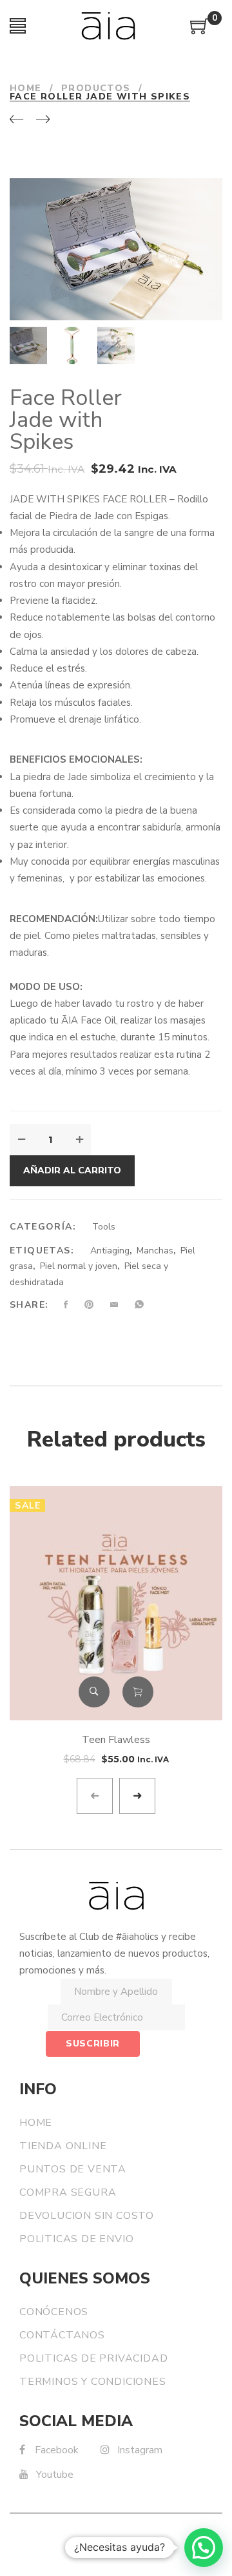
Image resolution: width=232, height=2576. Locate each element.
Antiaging (110, 1251)
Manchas (155, 1251)
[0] (200, 31)
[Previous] (16, 120)
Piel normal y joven (79, 1266)
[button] (204, 2548)
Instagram (140, 2450)
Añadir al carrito (72, 1170)
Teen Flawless (116, 1740)
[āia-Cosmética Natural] (108, 26)
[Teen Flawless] (116, 1603)
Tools (104, 1227)
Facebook (57, 2450)
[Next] (43, 120)
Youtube (55, 2475)
